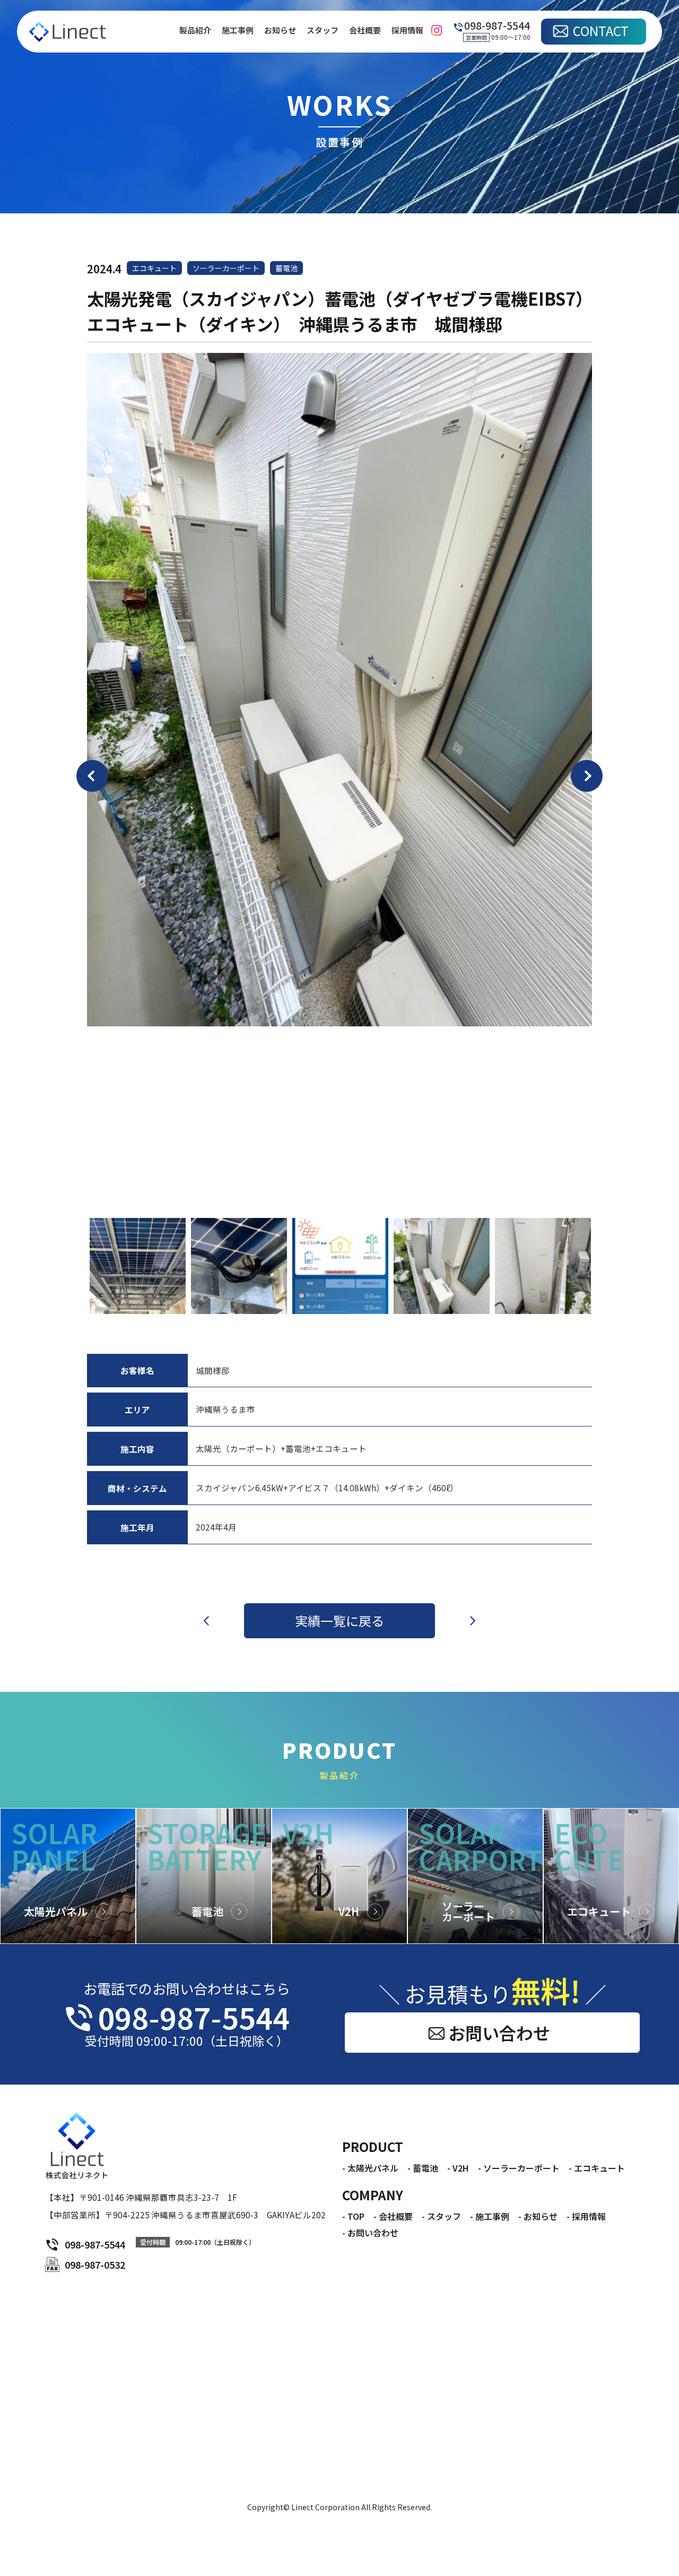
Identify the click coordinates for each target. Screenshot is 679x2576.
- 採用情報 (586, 2216)
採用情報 (407, 30)
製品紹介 (195, 30)
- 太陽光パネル (370, 2168)
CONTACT (601, 31)
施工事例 (238, 30)
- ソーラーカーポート (519, 2168)
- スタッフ (441, 2216)
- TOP (353, 2216)
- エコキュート (597, 2168)
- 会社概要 (393, 2216)
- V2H (458, 2168)
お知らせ (280, 30)
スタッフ (323, 30)
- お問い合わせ (370, 2233)
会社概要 (365, 30)
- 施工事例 (490, 2216)
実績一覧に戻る (339, 1620)
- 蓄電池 (423, 2168)
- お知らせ (538, 2216)
